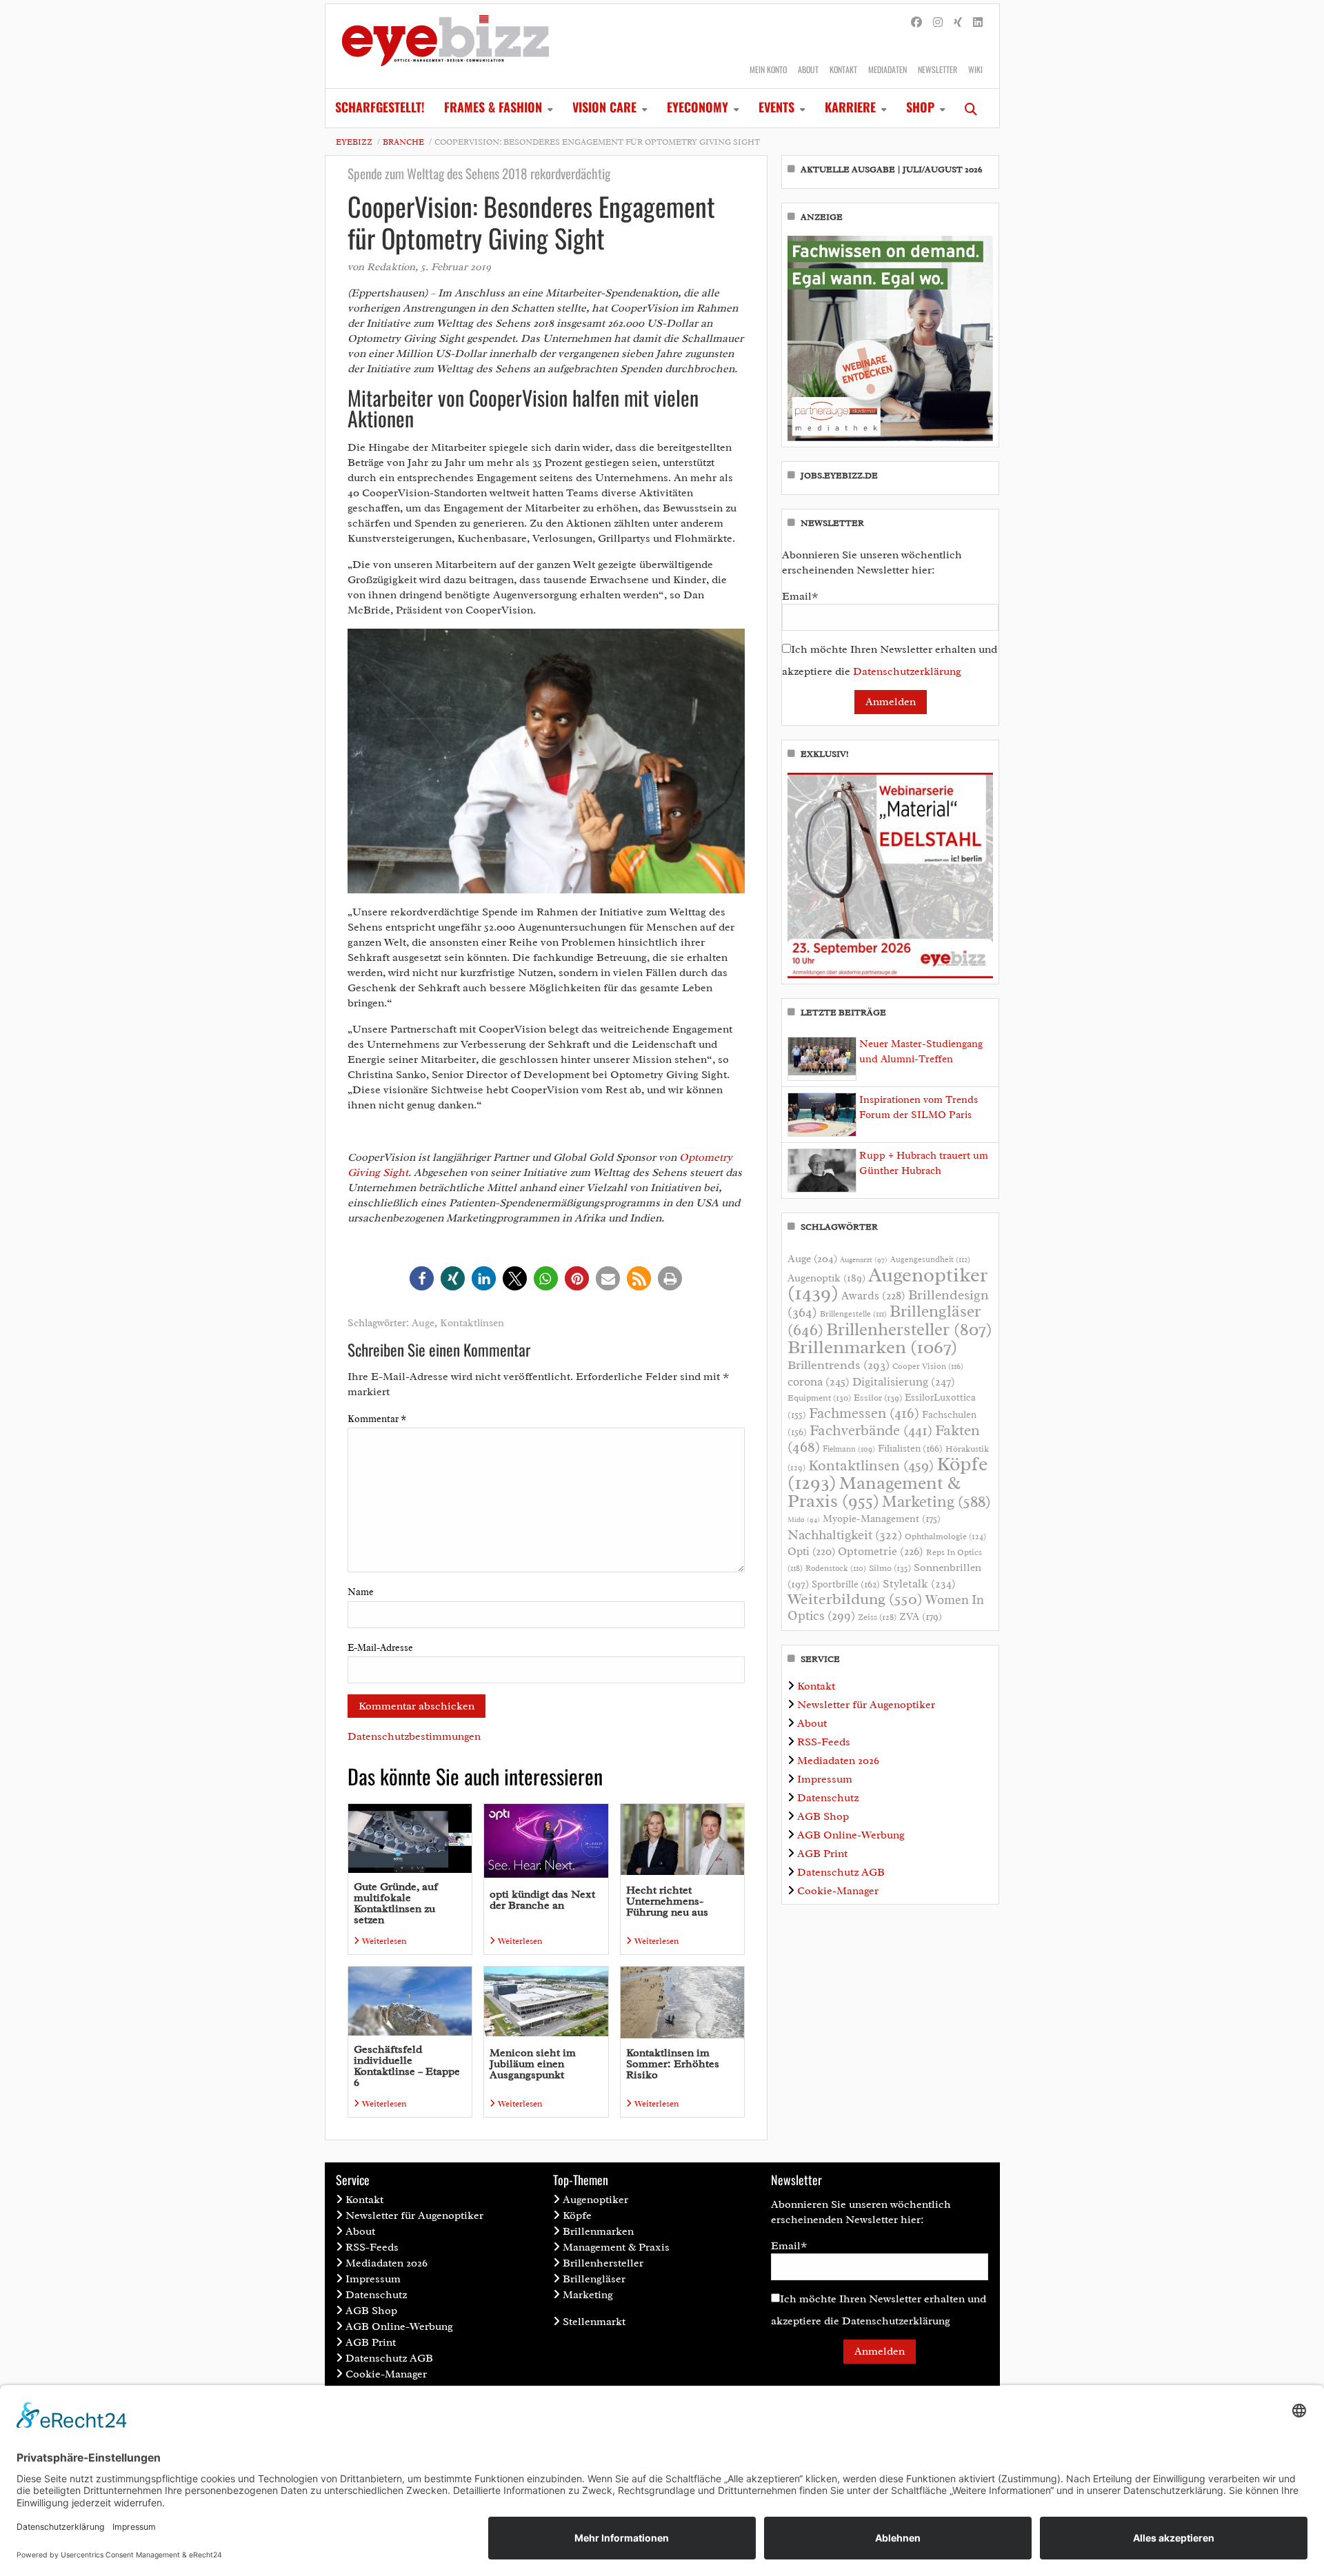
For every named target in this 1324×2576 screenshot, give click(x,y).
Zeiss (877, 1617)
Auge (423, 1323)
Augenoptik (826, 1278)
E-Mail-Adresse (380, 1648)
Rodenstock (836, 1569)
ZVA (921, 1616)
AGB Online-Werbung (851, 1835)
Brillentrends (839, 1365)
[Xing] (958, 23)
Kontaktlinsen (472, 1323)
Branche (403, 142)
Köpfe (577, 2215)
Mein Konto (768, 69)
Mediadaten (887, 69)
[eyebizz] (445, 46)
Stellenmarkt (594, 2322)
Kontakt (843, 69)
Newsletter (937, 69)
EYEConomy (698, 107)
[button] (422, 1278)
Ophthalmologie (945, 1537)
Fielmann (849, 1449)
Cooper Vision (928, 1366)
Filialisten (910, 1448)
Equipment (819, 1398)
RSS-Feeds (824, 1742)
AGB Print (822, 1854)
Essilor (878, 1398)
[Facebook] (916, 23)
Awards (873, 1296)
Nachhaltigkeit (845, 1535)
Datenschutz (828, 1798)
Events (776, 107)
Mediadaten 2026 (838, 1761)
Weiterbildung (855, 1599)
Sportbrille (846, 1584)
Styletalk (919, 1584)
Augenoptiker (887, 1284)
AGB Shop (823, 1816)
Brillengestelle (853, 1314)
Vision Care (604, 107)
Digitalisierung (904, 1381)
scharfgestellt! (380, 107)
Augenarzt (864, 1260)
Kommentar (377, 1419)
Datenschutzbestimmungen (414, 1736)
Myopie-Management (882, 1519)
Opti (811, 1551)
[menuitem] (380, 108)
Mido (804, 1520)
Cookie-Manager (838, 1891)
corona (819, 1381)
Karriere (850, 107)
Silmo (890, 1568)
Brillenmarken (872, 1347)
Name (361, 1592)
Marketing (936, 1502)
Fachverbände (871, 1430)
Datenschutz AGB (841, 1872)
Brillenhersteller (909, 1330)
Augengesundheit (930, 1260)
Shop (920, 107)
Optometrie (881, 1551)
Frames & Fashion (493, 107)
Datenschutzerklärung (907, 671)
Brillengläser (594, 2279)
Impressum (825, 1779)
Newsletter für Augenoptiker (866, 1705)
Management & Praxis (874, 1492)
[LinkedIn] (978, 23)
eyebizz (354, 142)
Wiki (975, 69)
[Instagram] (938, 23)
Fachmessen (864, 1413)
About (808, 69)
